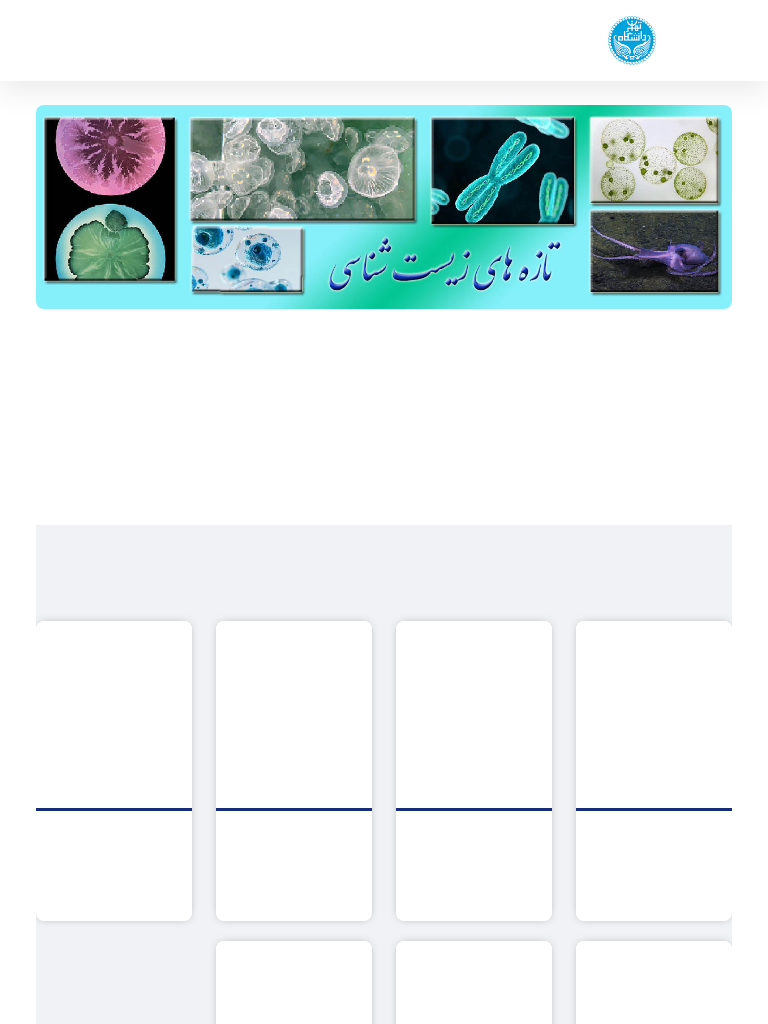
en (79, 40)
